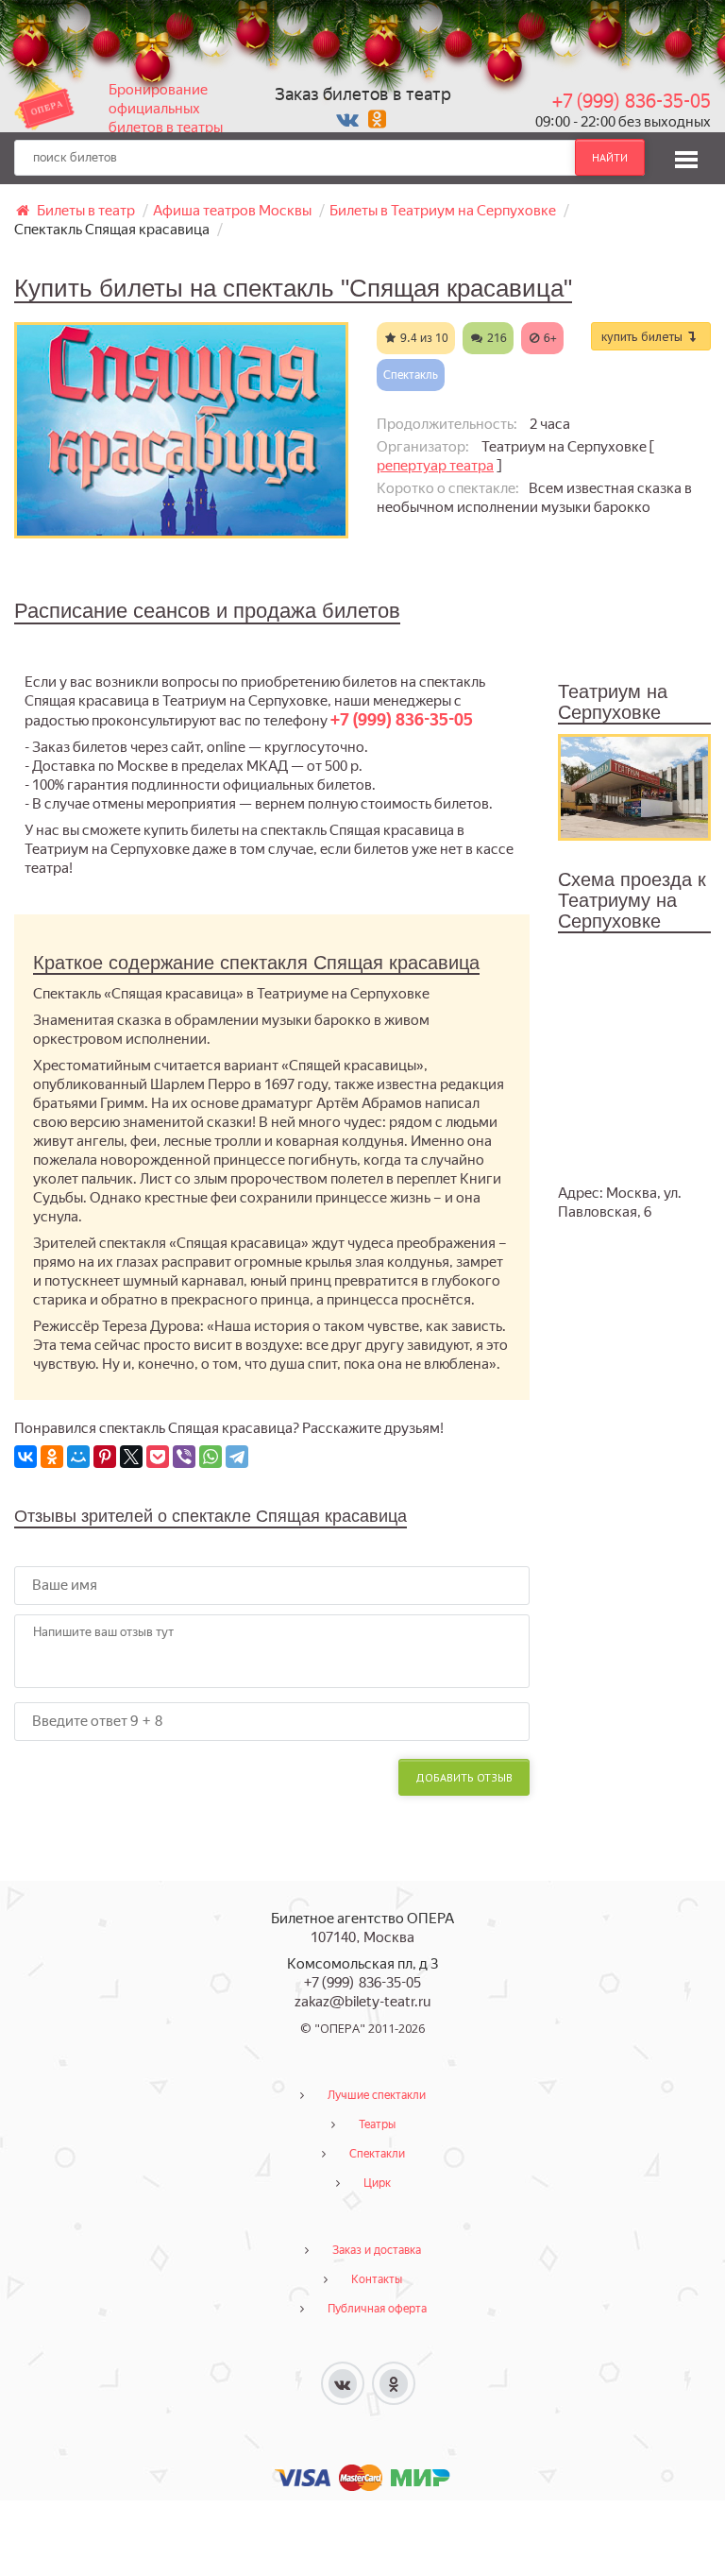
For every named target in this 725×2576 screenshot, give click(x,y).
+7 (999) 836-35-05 (632, 101)
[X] (131, 1457)
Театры (377, 2124)
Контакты (377, 2279)
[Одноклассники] (52, 1457)
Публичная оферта (377, 2309)
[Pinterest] (105, 1457)
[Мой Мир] (78, 1457)
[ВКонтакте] (25, 1457)
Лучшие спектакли (377, 2095)
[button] (686, 157)
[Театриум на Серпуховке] (634, 786)
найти (610, 157)
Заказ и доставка (377, 2250)
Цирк (377, 2183)
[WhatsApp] (211, 1457)
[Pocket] (158, 1457)
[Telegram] (237, 1457)
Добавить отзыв (464, 1777)
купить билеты (644, 336)
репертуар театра (435, 466)
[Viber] (184, 1457)
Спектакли (377, 2154)
